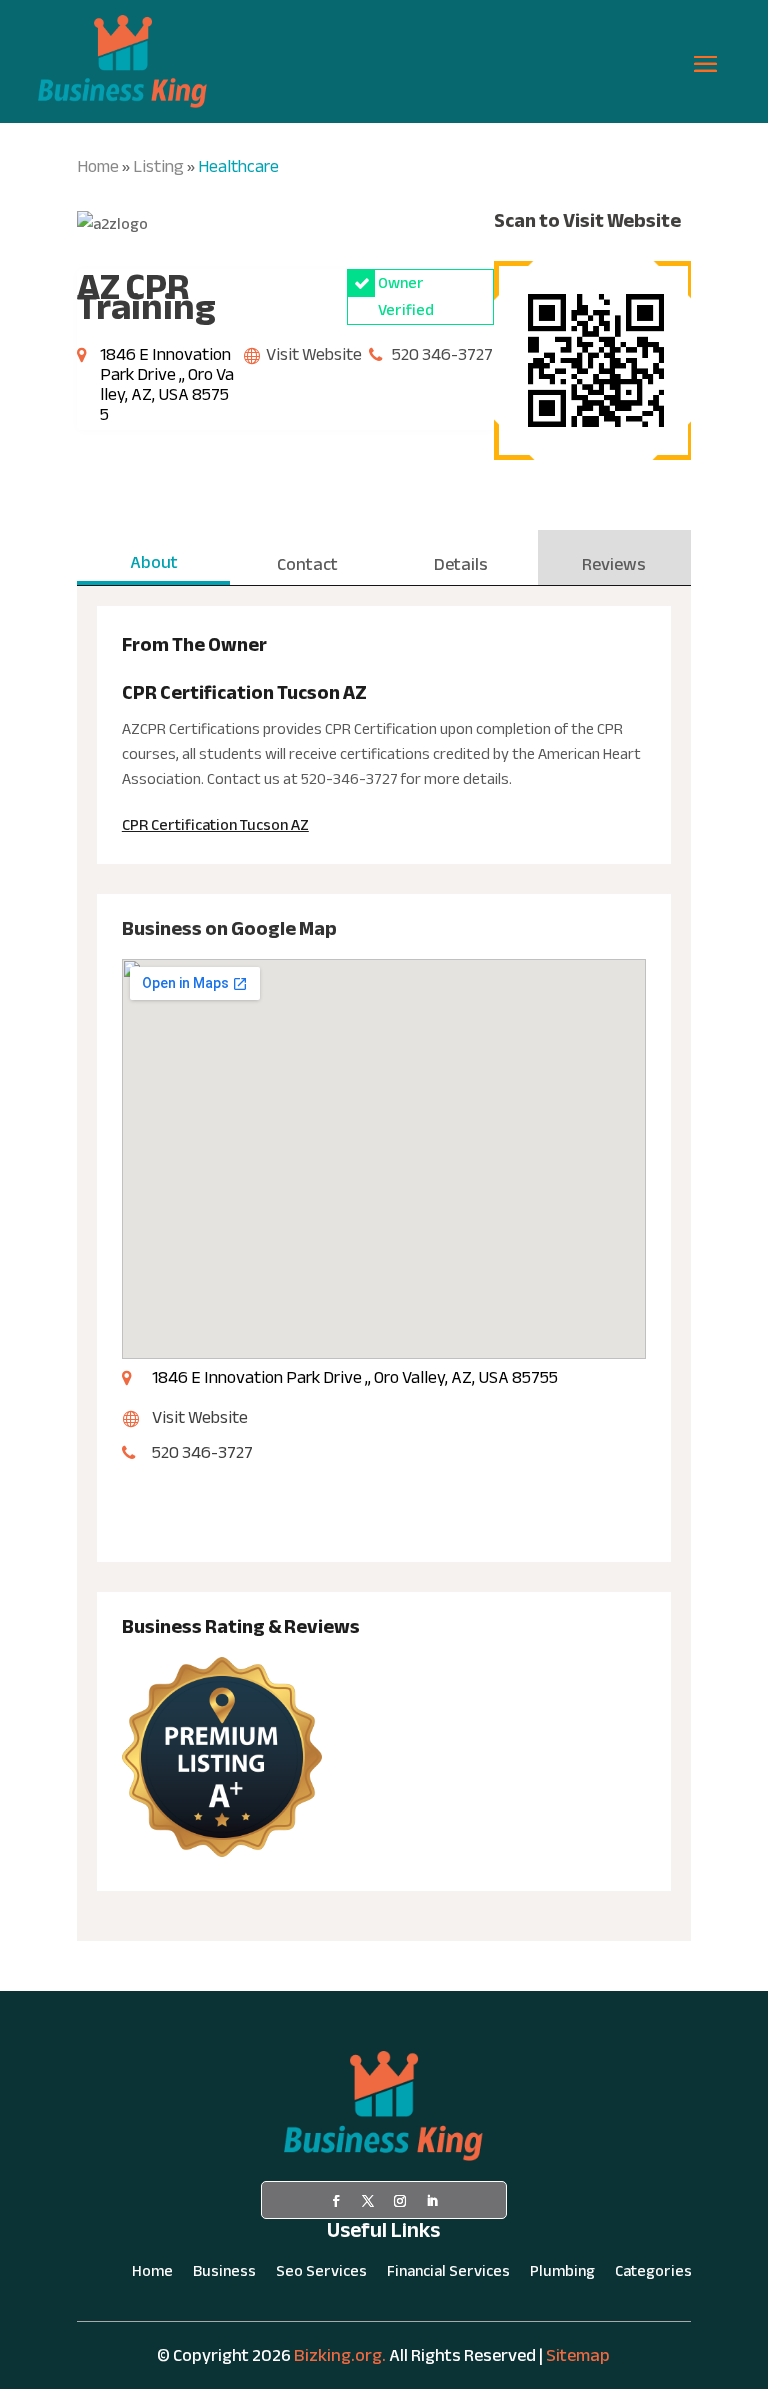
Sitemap (578, 2355)
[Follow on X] (368, 2201)
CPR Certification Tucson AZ (215, 825)
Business (224, 2275)
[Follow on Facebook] (336, 2201)
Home (98, 166)
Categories (653, 2275)
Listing (158, 166)
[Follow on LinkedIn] (432, 2201)
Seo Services (321, 2275)
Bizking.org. (340, 2355)
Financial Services (448, 2275)
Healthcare (238, 166)
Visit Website (314, 354)
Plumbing (562, 2275)
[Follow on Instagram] (400, 2201)
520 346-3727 (442, 354)
